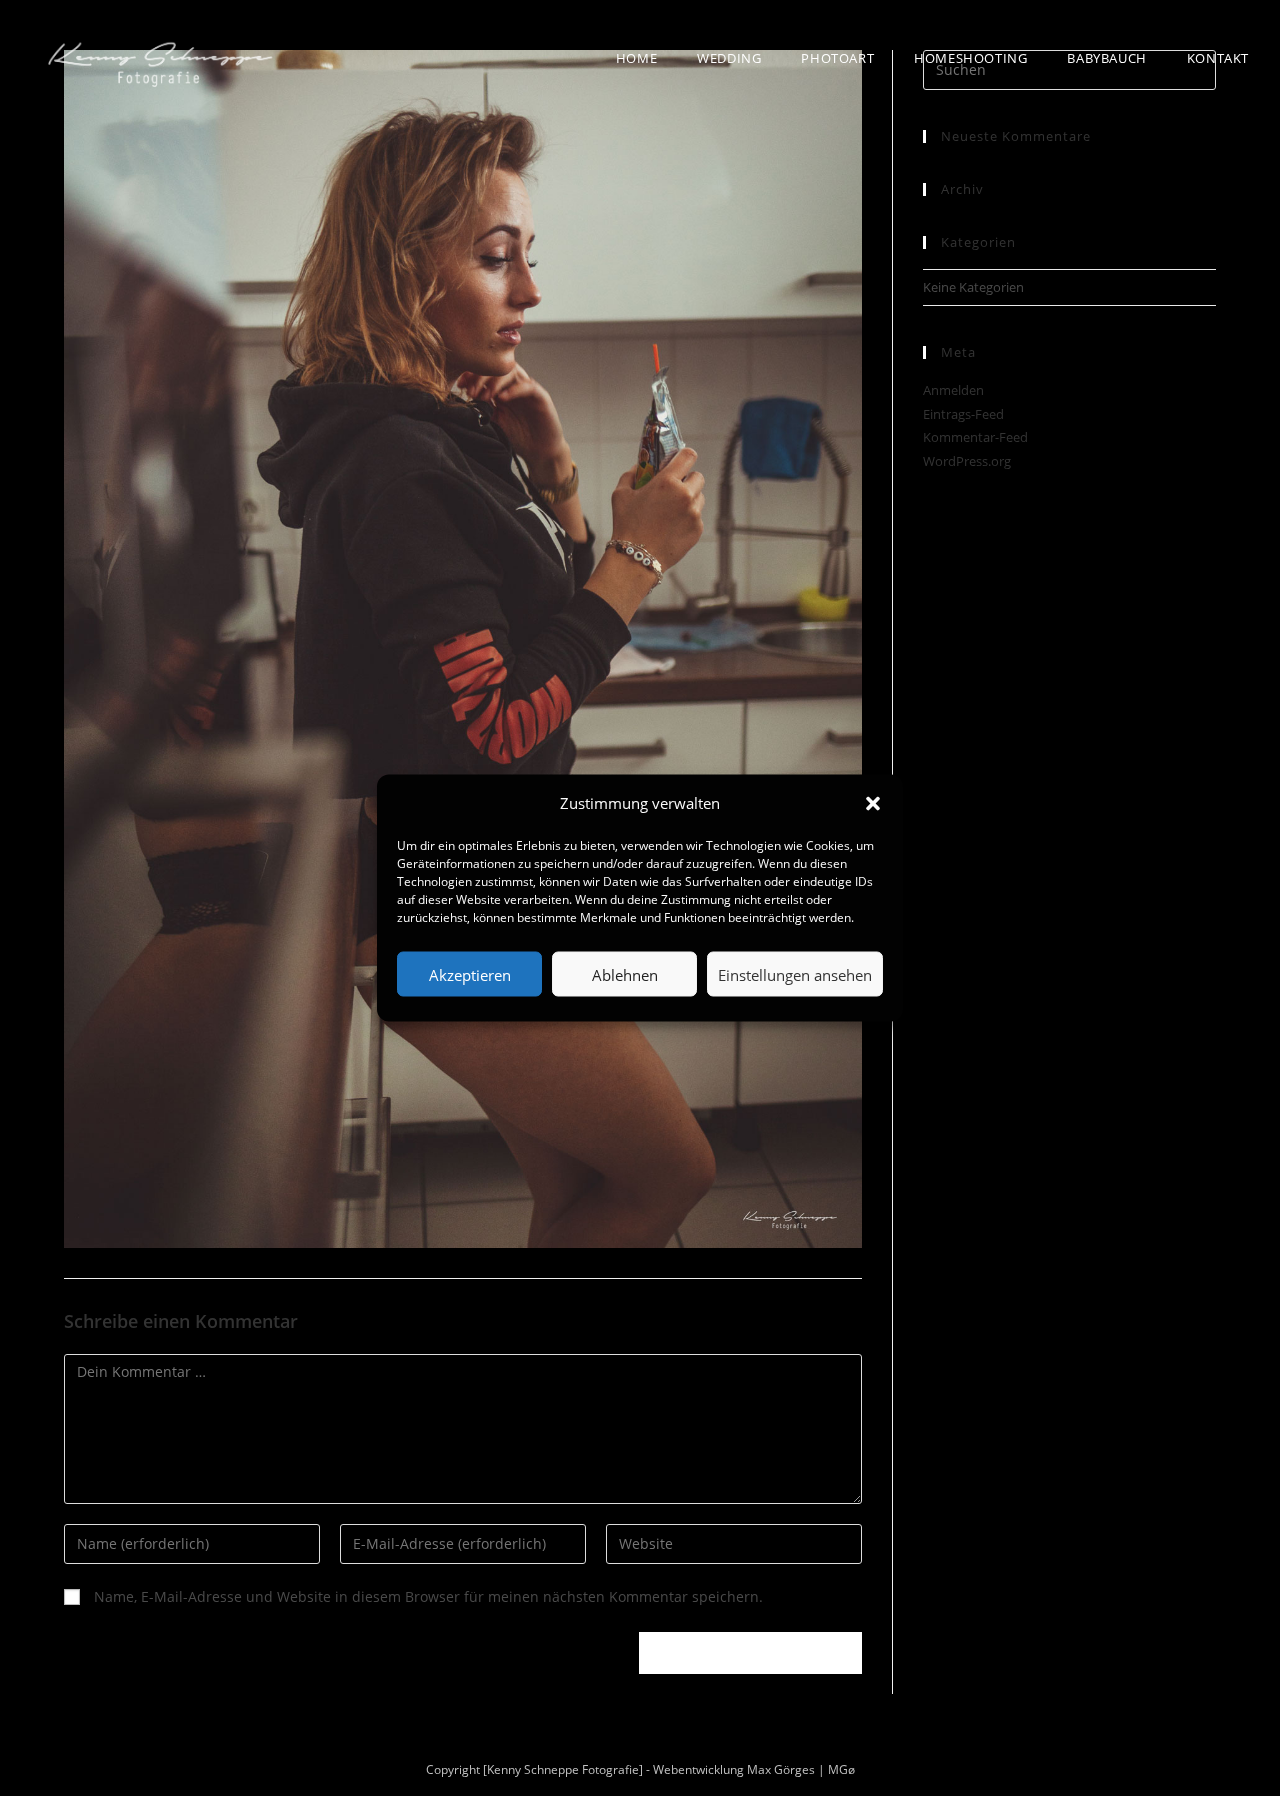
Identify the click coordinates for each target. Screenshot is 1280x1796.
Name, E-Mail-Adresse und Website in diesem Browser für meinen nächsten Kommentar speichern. (428, 1596)
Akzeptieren (470, 974)
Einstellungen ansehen (795, 974)
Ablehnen (625, 974)
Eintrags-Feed (963, 414)
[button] (873, 803)
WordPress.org (967, 461)
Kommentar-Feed (975, 437)
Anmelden (953, 390)
